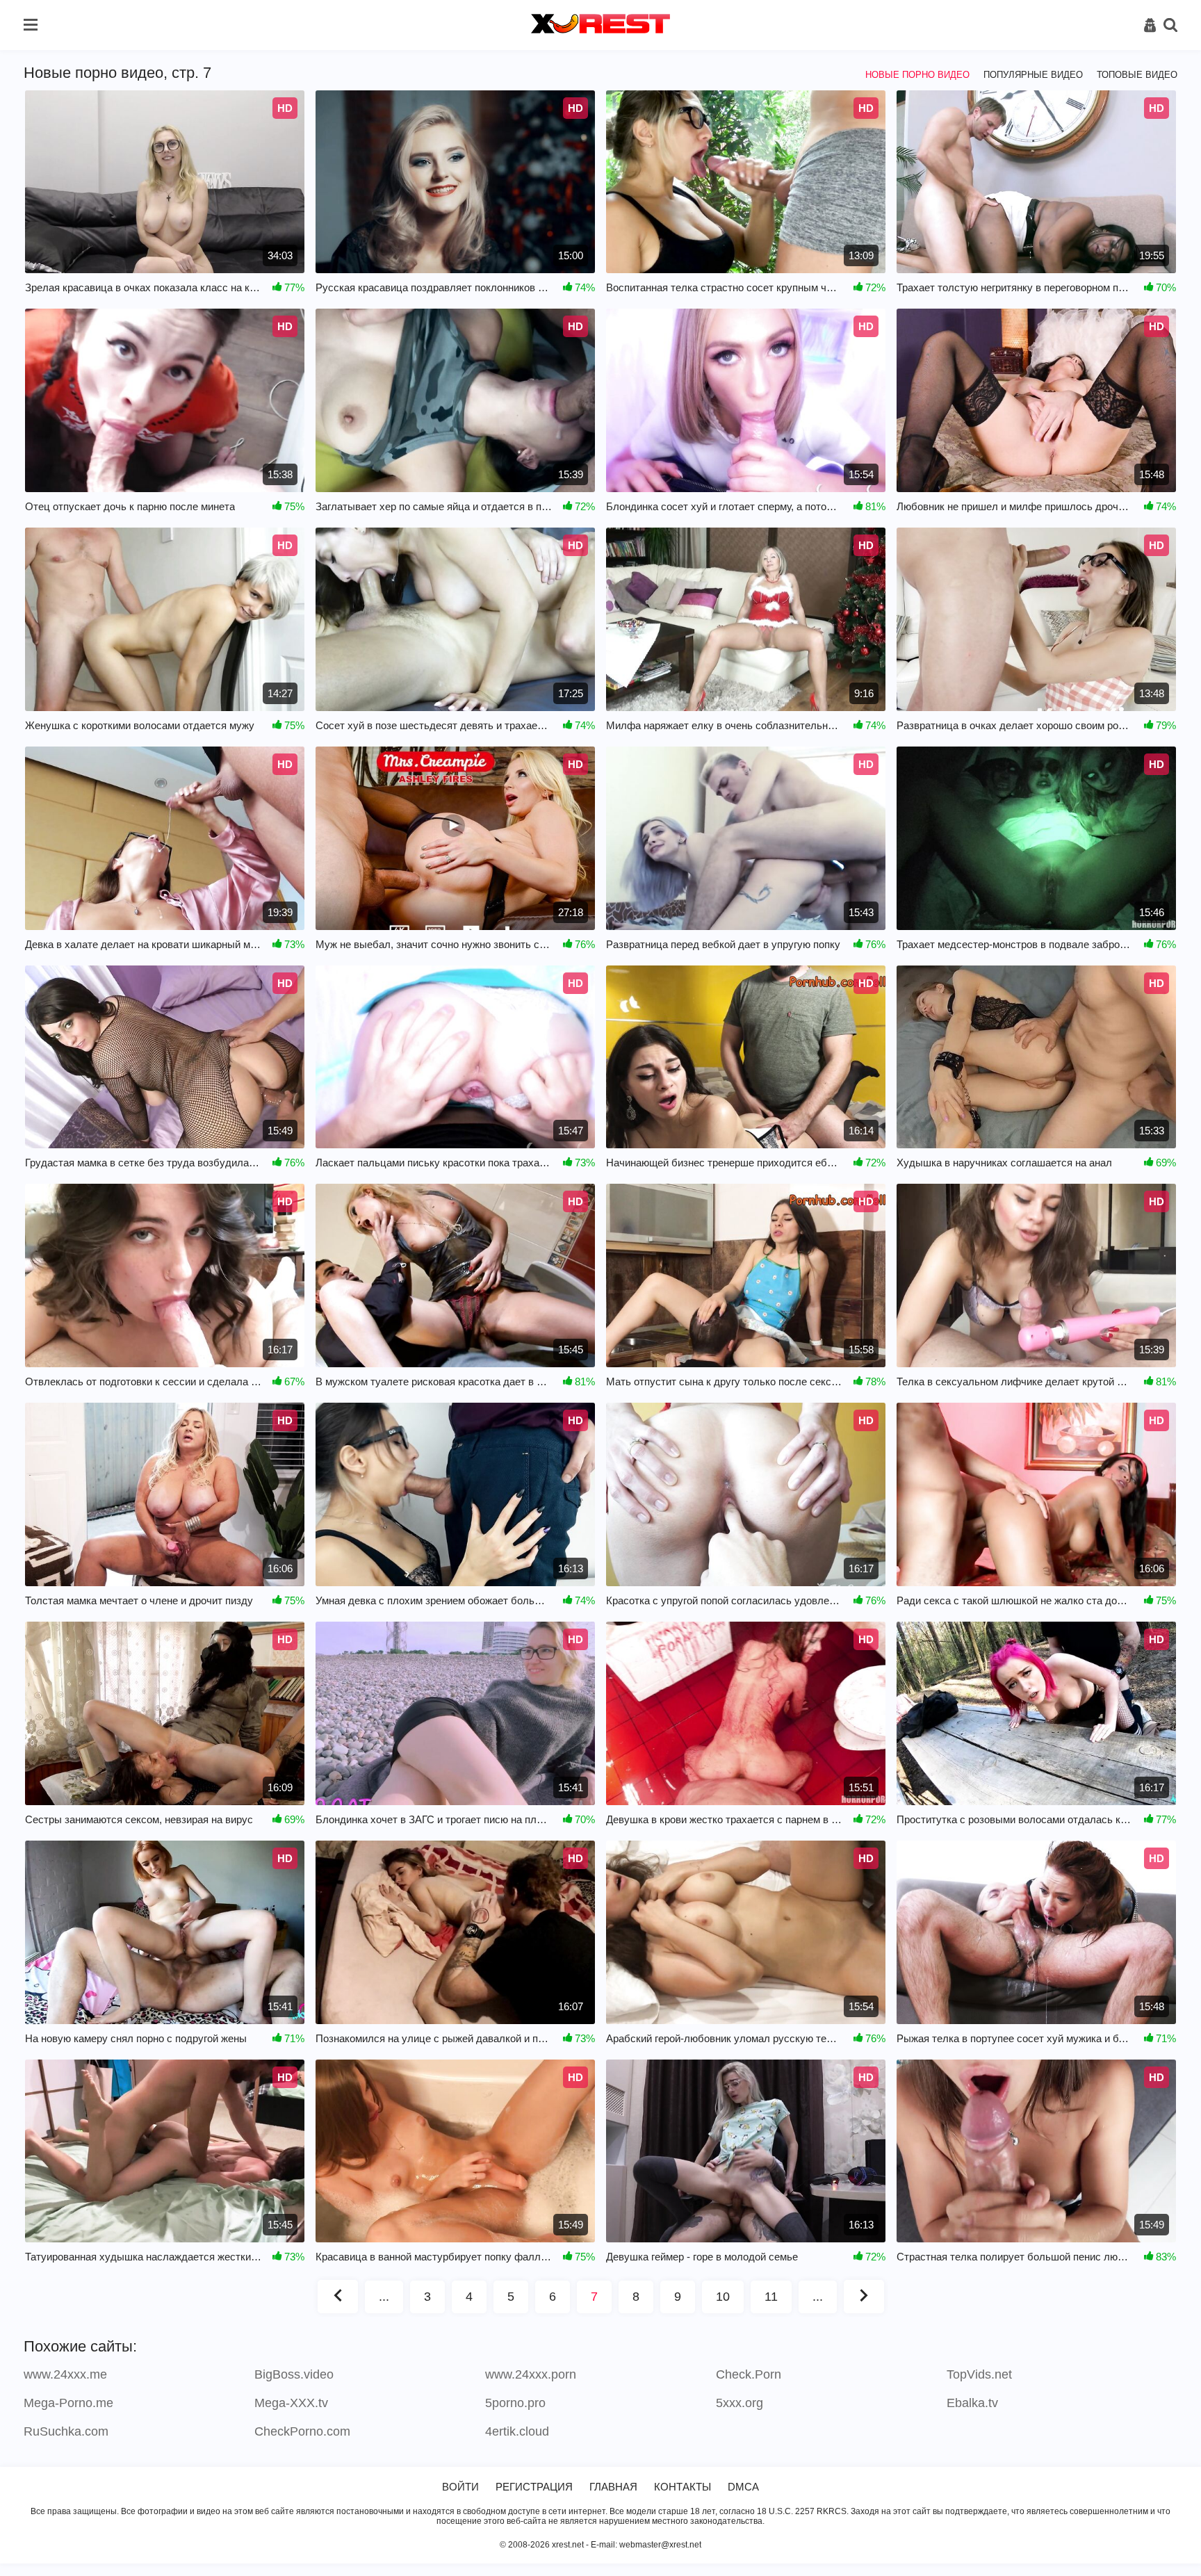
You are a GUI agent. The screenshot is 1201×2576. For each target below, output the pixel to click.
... (384, 2297)
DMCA (743, 2487)
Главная (613, 2487)
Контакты (683, 2487)
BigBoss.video (294, 2374)
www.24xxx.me (65, 2374)
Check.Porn (749, 2374)
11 (771, 2297)
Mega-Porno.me (68, 2403)
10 (723, 2297)
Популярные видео (1033, 75)
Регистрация (534, 2487)
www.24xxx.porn (531, 2374)
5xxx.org (740, 2403)
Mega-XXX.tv (291, 2403)
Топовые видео (1137, 75)
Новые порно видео (917, 75)
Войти (460, 2487)
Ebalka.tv (972, 2403)
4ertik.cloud (517, 2431)
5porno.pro (515, 2403)
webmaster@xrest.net (660, 2545)
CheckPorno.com (302, 2431)
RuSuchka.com (66, 2431)
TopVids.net (979, 2374)
